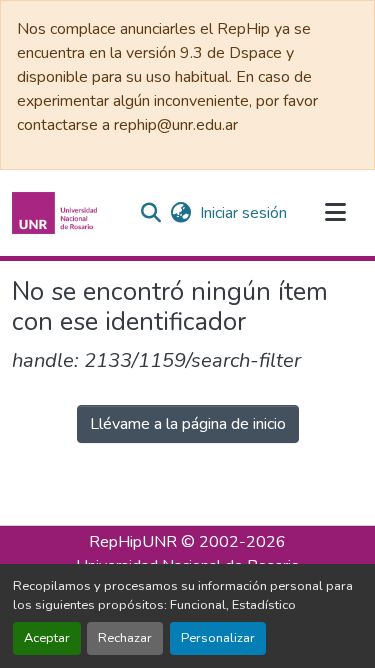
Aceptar (47, 638)
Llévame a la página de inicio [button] (188, 424)
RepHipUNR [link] (133, 542)
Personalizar (218, 638)
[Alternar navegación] (335, 213)
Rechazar (125, 638)
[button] (57, 213)
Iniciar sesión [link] (243, 213)
